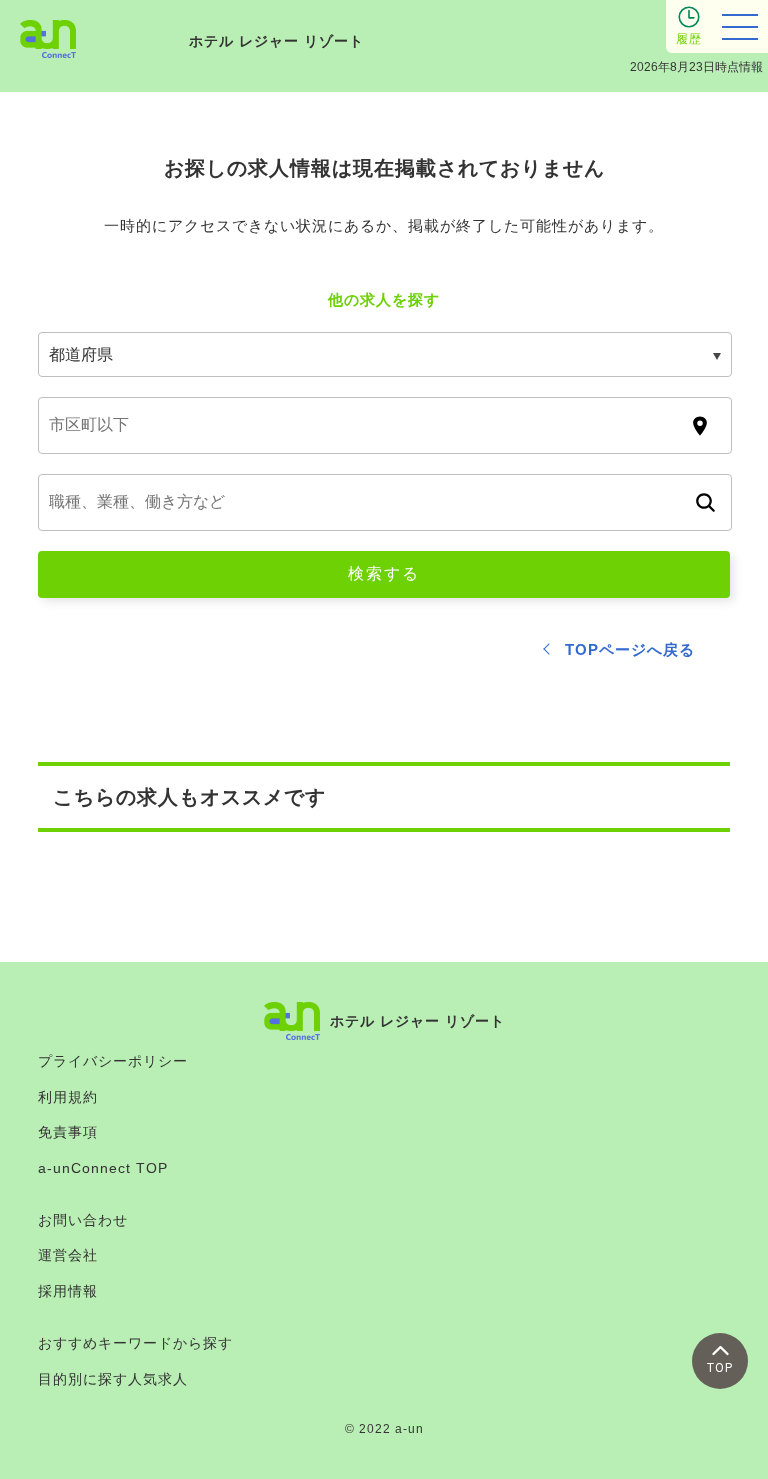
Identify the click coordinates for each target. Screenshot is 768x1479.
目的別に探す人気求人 (113, 1379)
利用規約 (68, 1097)
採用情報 (68, 1291)
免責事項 (68, 1132)
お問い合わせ (83, 1220)
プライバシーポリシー (113, 1061)
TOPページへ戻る (630, 649)
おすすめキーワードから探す (135, 1343)
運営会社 (68, 1255)
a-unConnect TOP (103, 1168)
